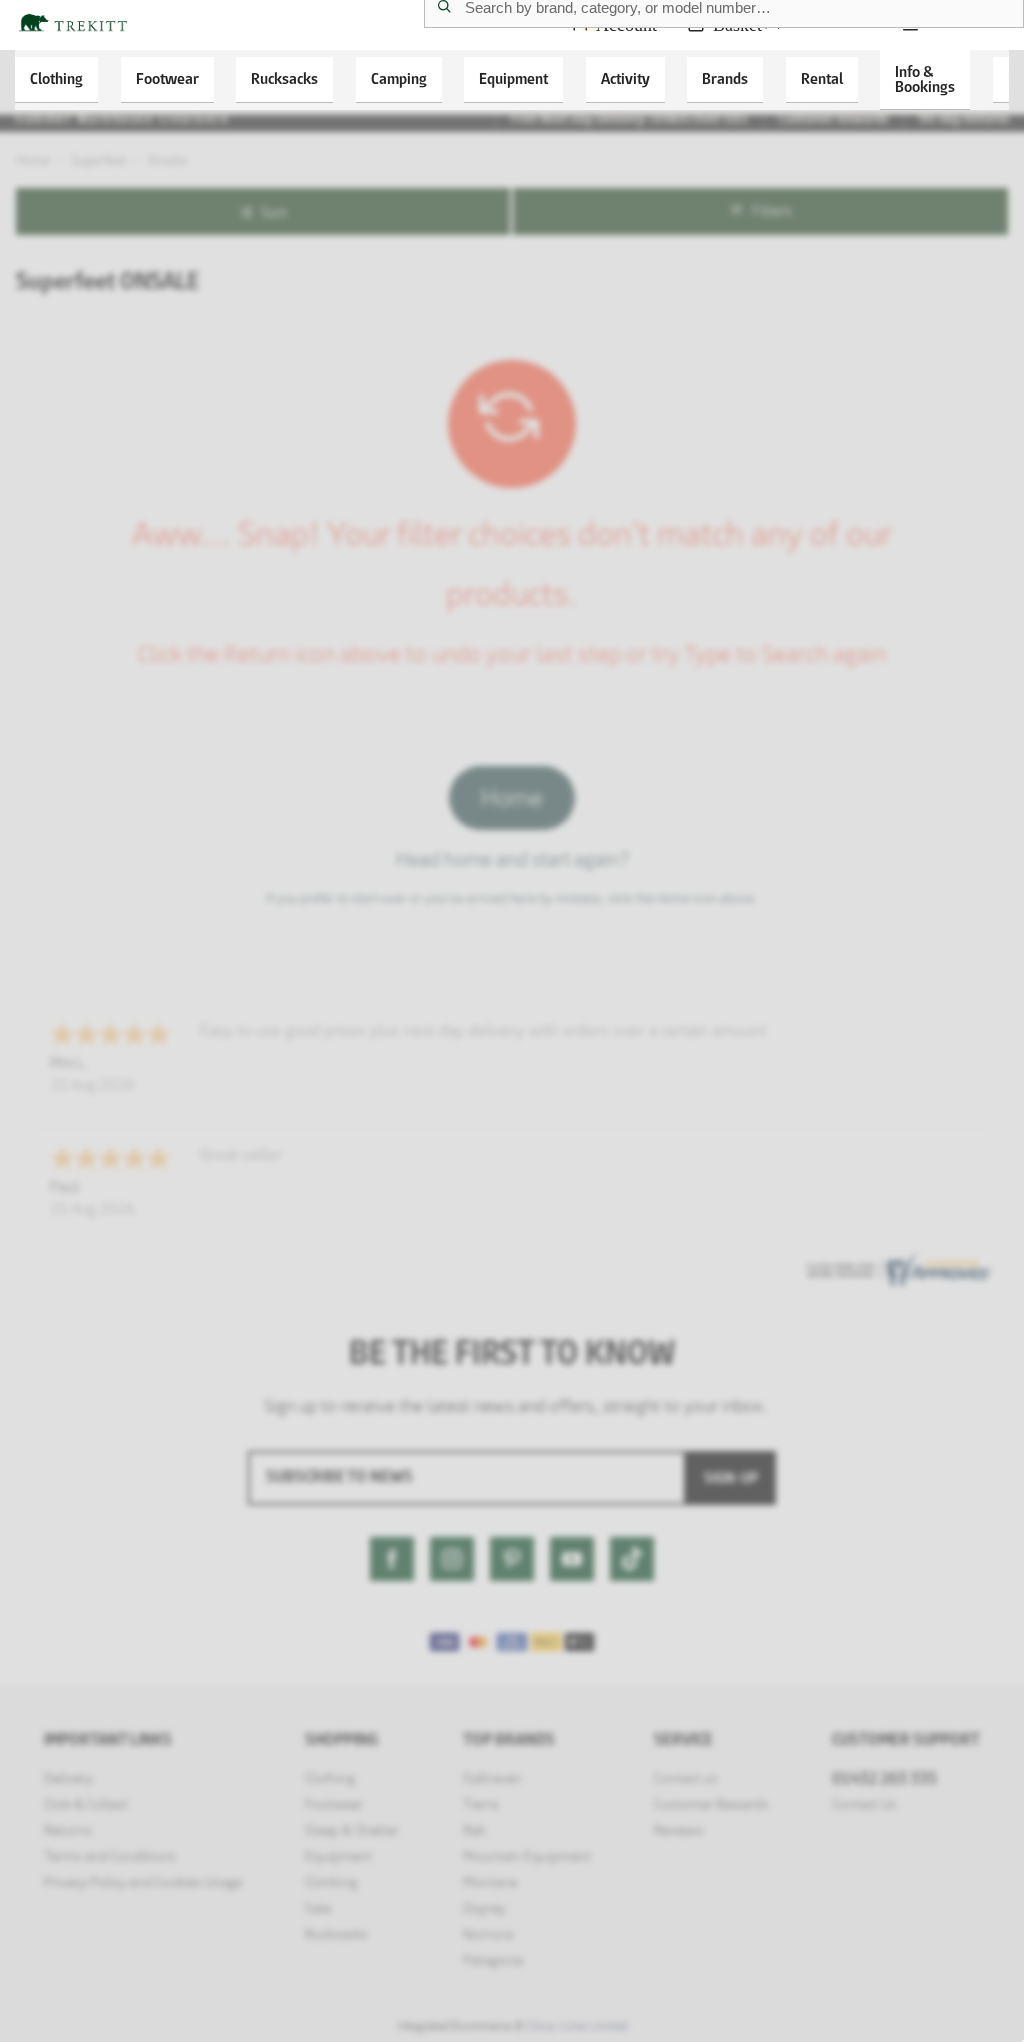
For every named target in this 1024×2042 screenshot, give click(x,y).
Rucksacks (284, 78)
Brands (725, 78)
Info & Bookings (925, 79)
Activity (625, 78)
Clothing (56, 78)
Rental (822, 78)
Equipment (513, 78)
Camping (399, 78)
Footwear (167, 78)
